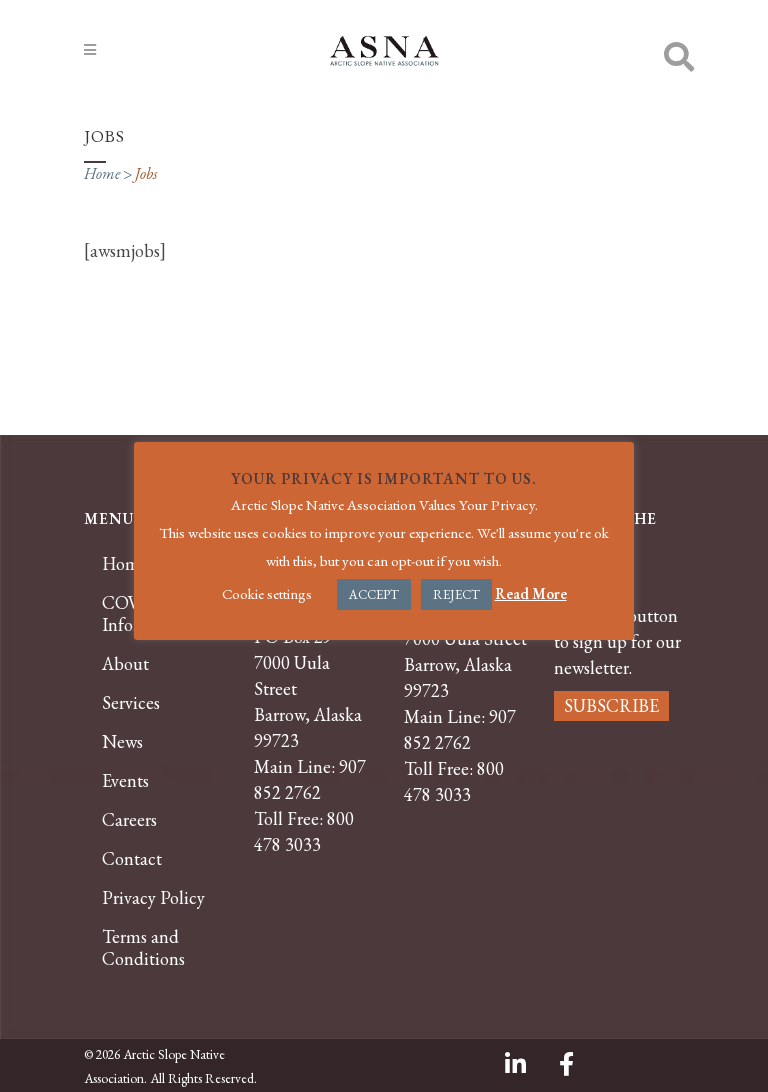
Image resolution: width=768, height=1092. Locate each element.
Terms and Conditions (143, 948)
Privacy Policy (153, 898)
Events (125, 781)
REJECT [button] (456, 594)
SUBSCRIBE (611, 705)
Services (131, 703)
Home (102, 173)
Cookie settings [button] (267, 593)
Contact (132, 859)
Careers (129, 820)
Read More (531, 593)
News (122, 742)
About (125, 664)
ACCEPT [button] (374, 594)
